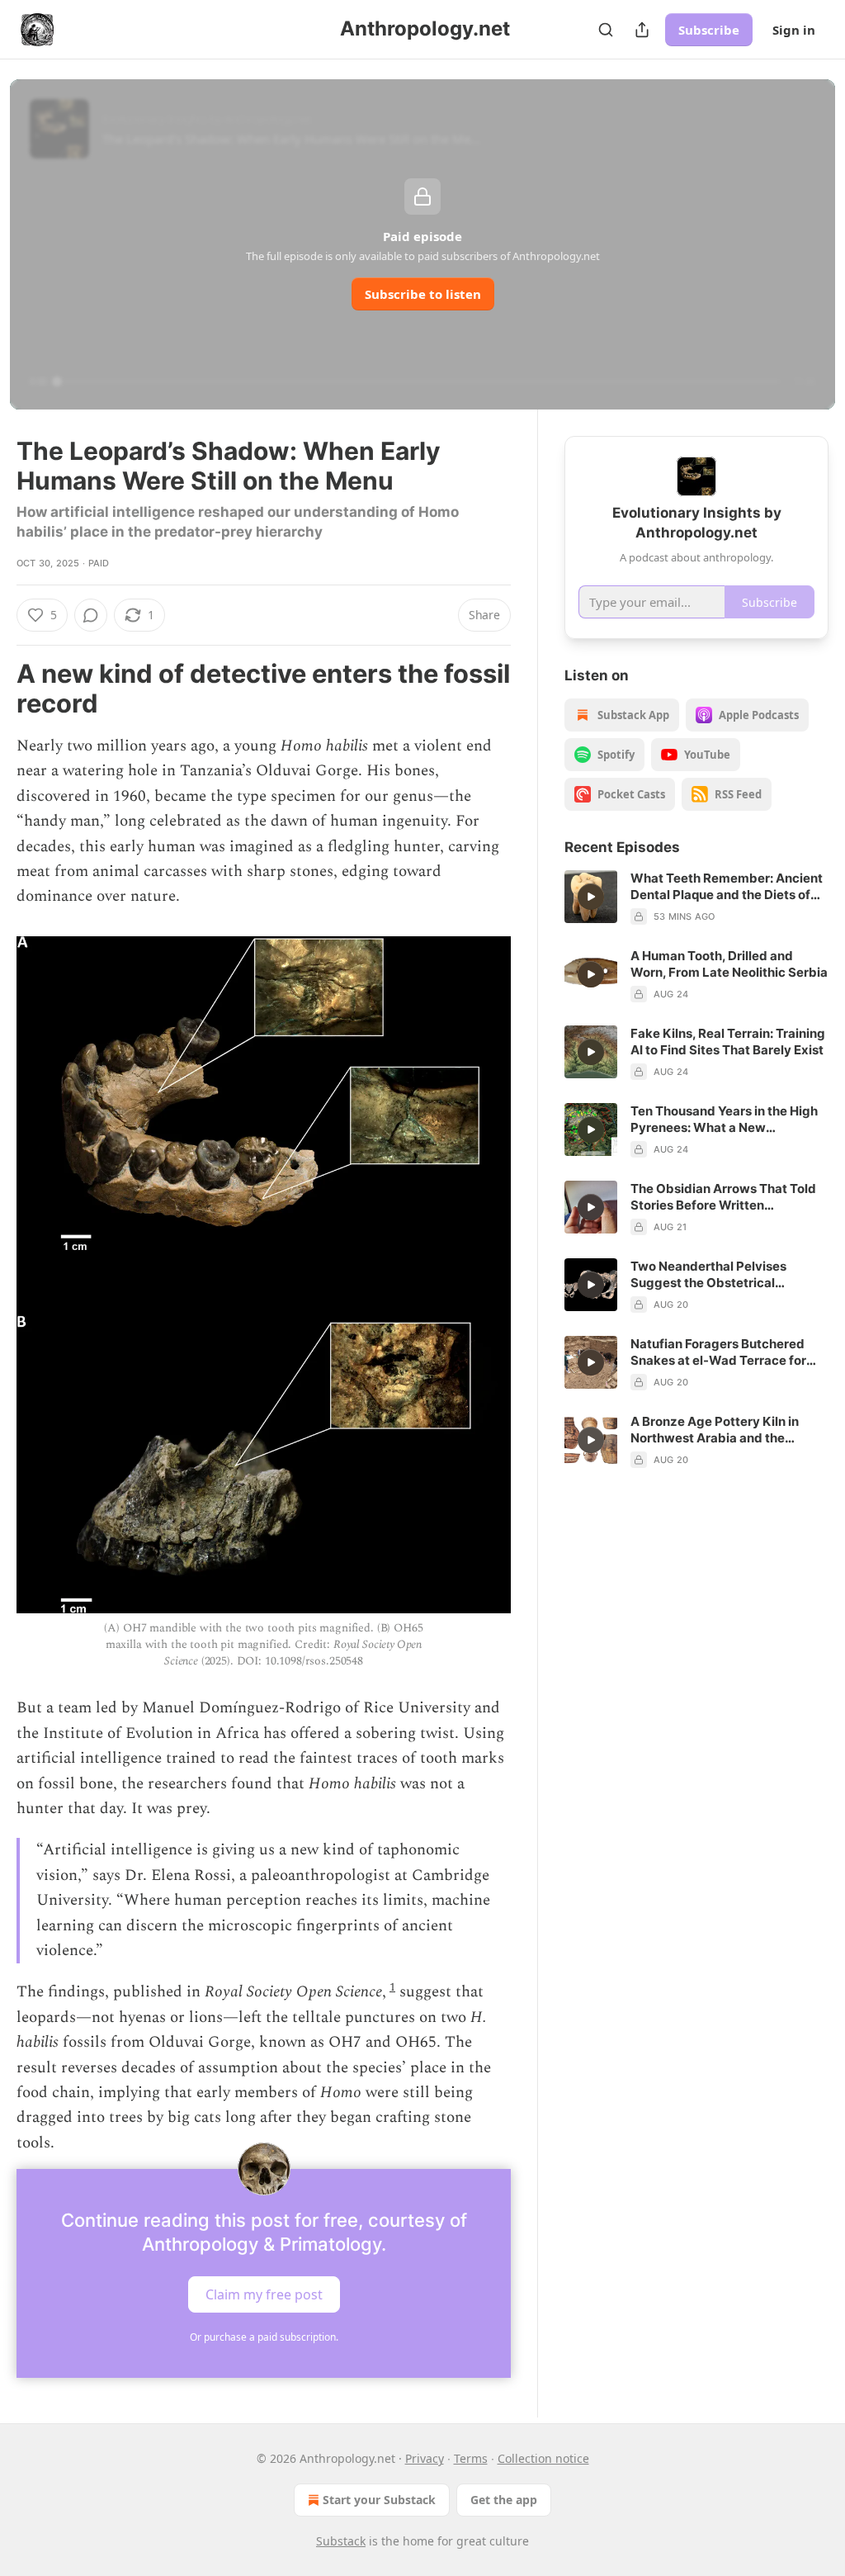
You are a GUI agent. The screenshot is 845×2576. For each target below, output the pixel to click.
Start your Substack (379, 2500)
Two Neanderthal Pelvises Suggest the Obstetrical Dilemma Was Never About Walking (711, 1275)
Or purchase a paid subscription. (264, 2337)
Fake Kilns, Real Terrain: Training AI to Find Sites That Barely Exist (728, 1042)
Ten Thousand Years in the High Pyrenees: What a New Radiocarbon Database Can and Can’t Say (726, 1120)
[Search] (606, 30)
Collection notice (543, 2458)
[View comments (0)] (91, 615)
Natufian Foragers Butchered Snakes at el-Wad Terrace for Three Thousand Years (718, 1352)
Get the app (504, 2500)
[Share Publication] (642, 30)
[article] (696, 897)
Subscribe (709, 30)
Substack (341, 2541)
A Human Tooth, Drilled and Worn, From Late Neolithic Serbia (729, 964)
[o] (591, 897)
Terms (471, 2458)
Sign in (794, 30)
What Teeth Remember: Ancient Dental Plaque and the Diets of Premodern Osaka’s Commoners (727, 887)
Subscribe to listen (423, 294)
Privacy (425, 2458)
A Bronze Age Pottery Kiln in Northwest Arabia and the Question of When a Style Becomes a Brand (715, 1430)
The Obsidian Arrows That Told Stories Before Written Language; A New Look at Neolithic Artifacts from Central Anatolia (725, 1197)
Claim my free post (264, 2294)
